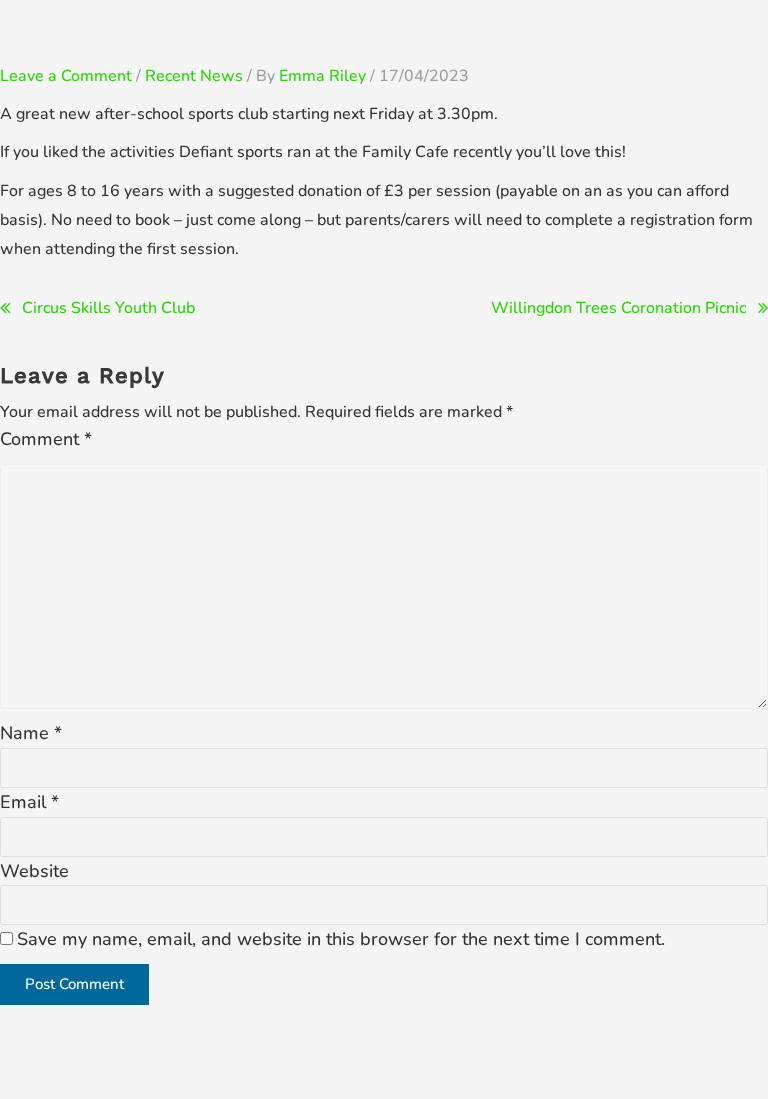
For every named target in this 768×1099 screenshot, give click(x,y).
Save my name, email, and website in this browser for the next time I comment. (341, 939)
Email (29, 802)
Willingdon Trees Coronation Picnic (618, 308)
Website (34, 871)
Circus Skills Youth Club (108, 308)
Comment (46, 439)
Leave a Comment (66, 76)
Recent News (194, 76)
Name (31, 733)
